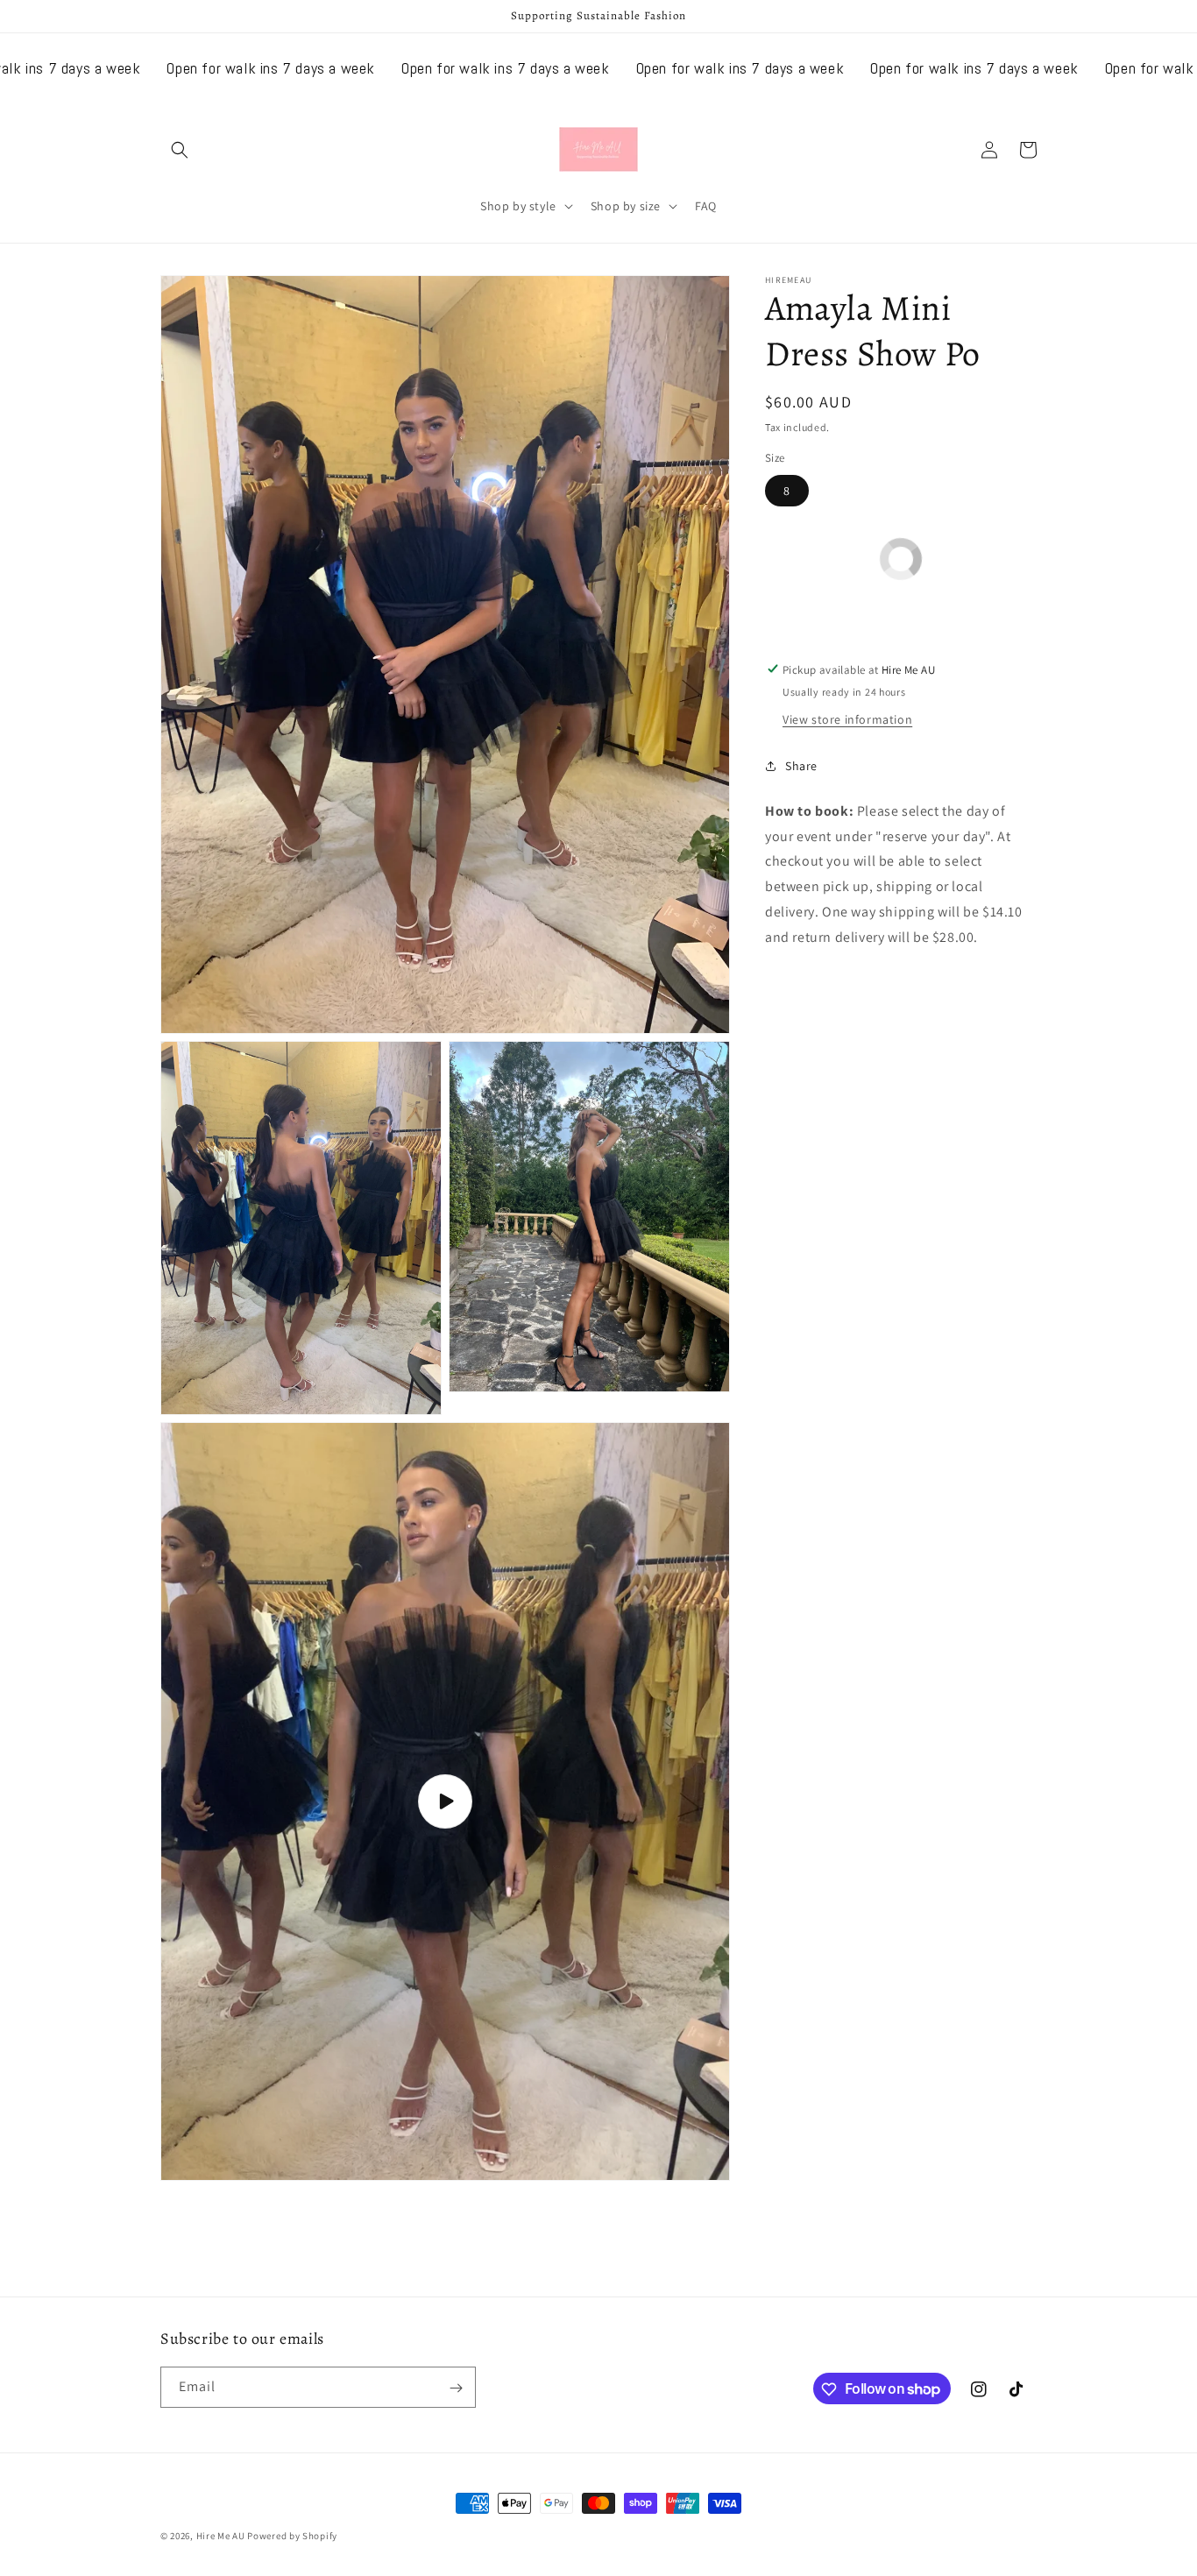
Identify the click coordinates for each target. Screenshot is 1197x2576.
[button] (180, 150)
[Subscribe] (456, 2388)
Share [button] (801, 766)
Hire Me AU (221, 2536)
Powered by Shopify (292, 2536)
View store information (847, 718)
